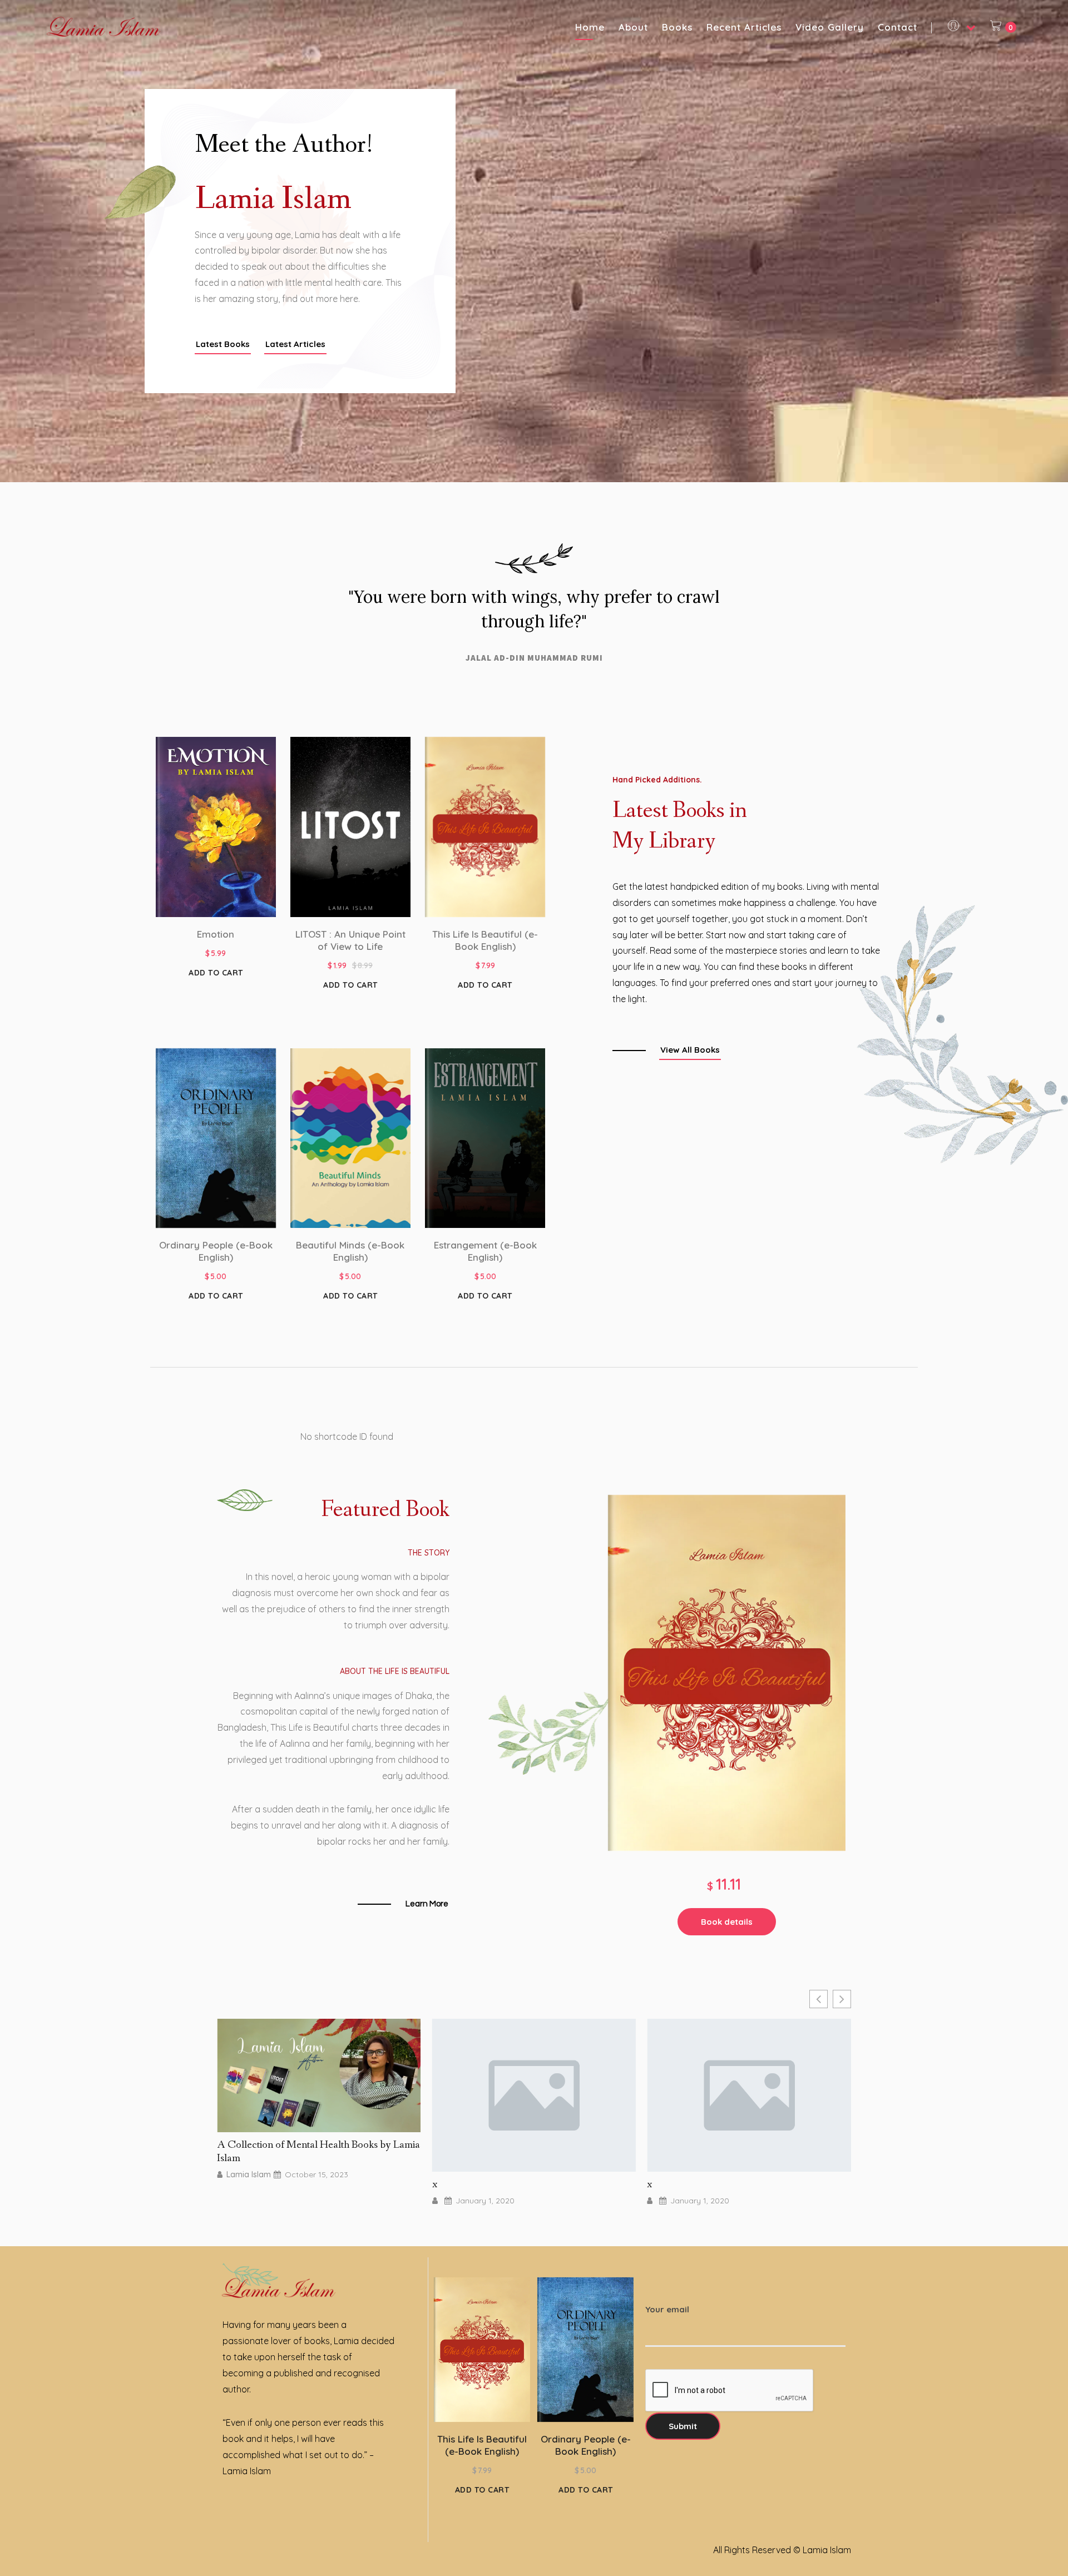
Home (590, 27)
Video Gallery (830, 27)
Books (677, 27)
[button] (223, 345)
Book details (727, 1922)
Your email (667, 2309)
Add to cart (216, 973)
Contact (898, 27)
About (633, 27)
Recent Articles (744, 27)
